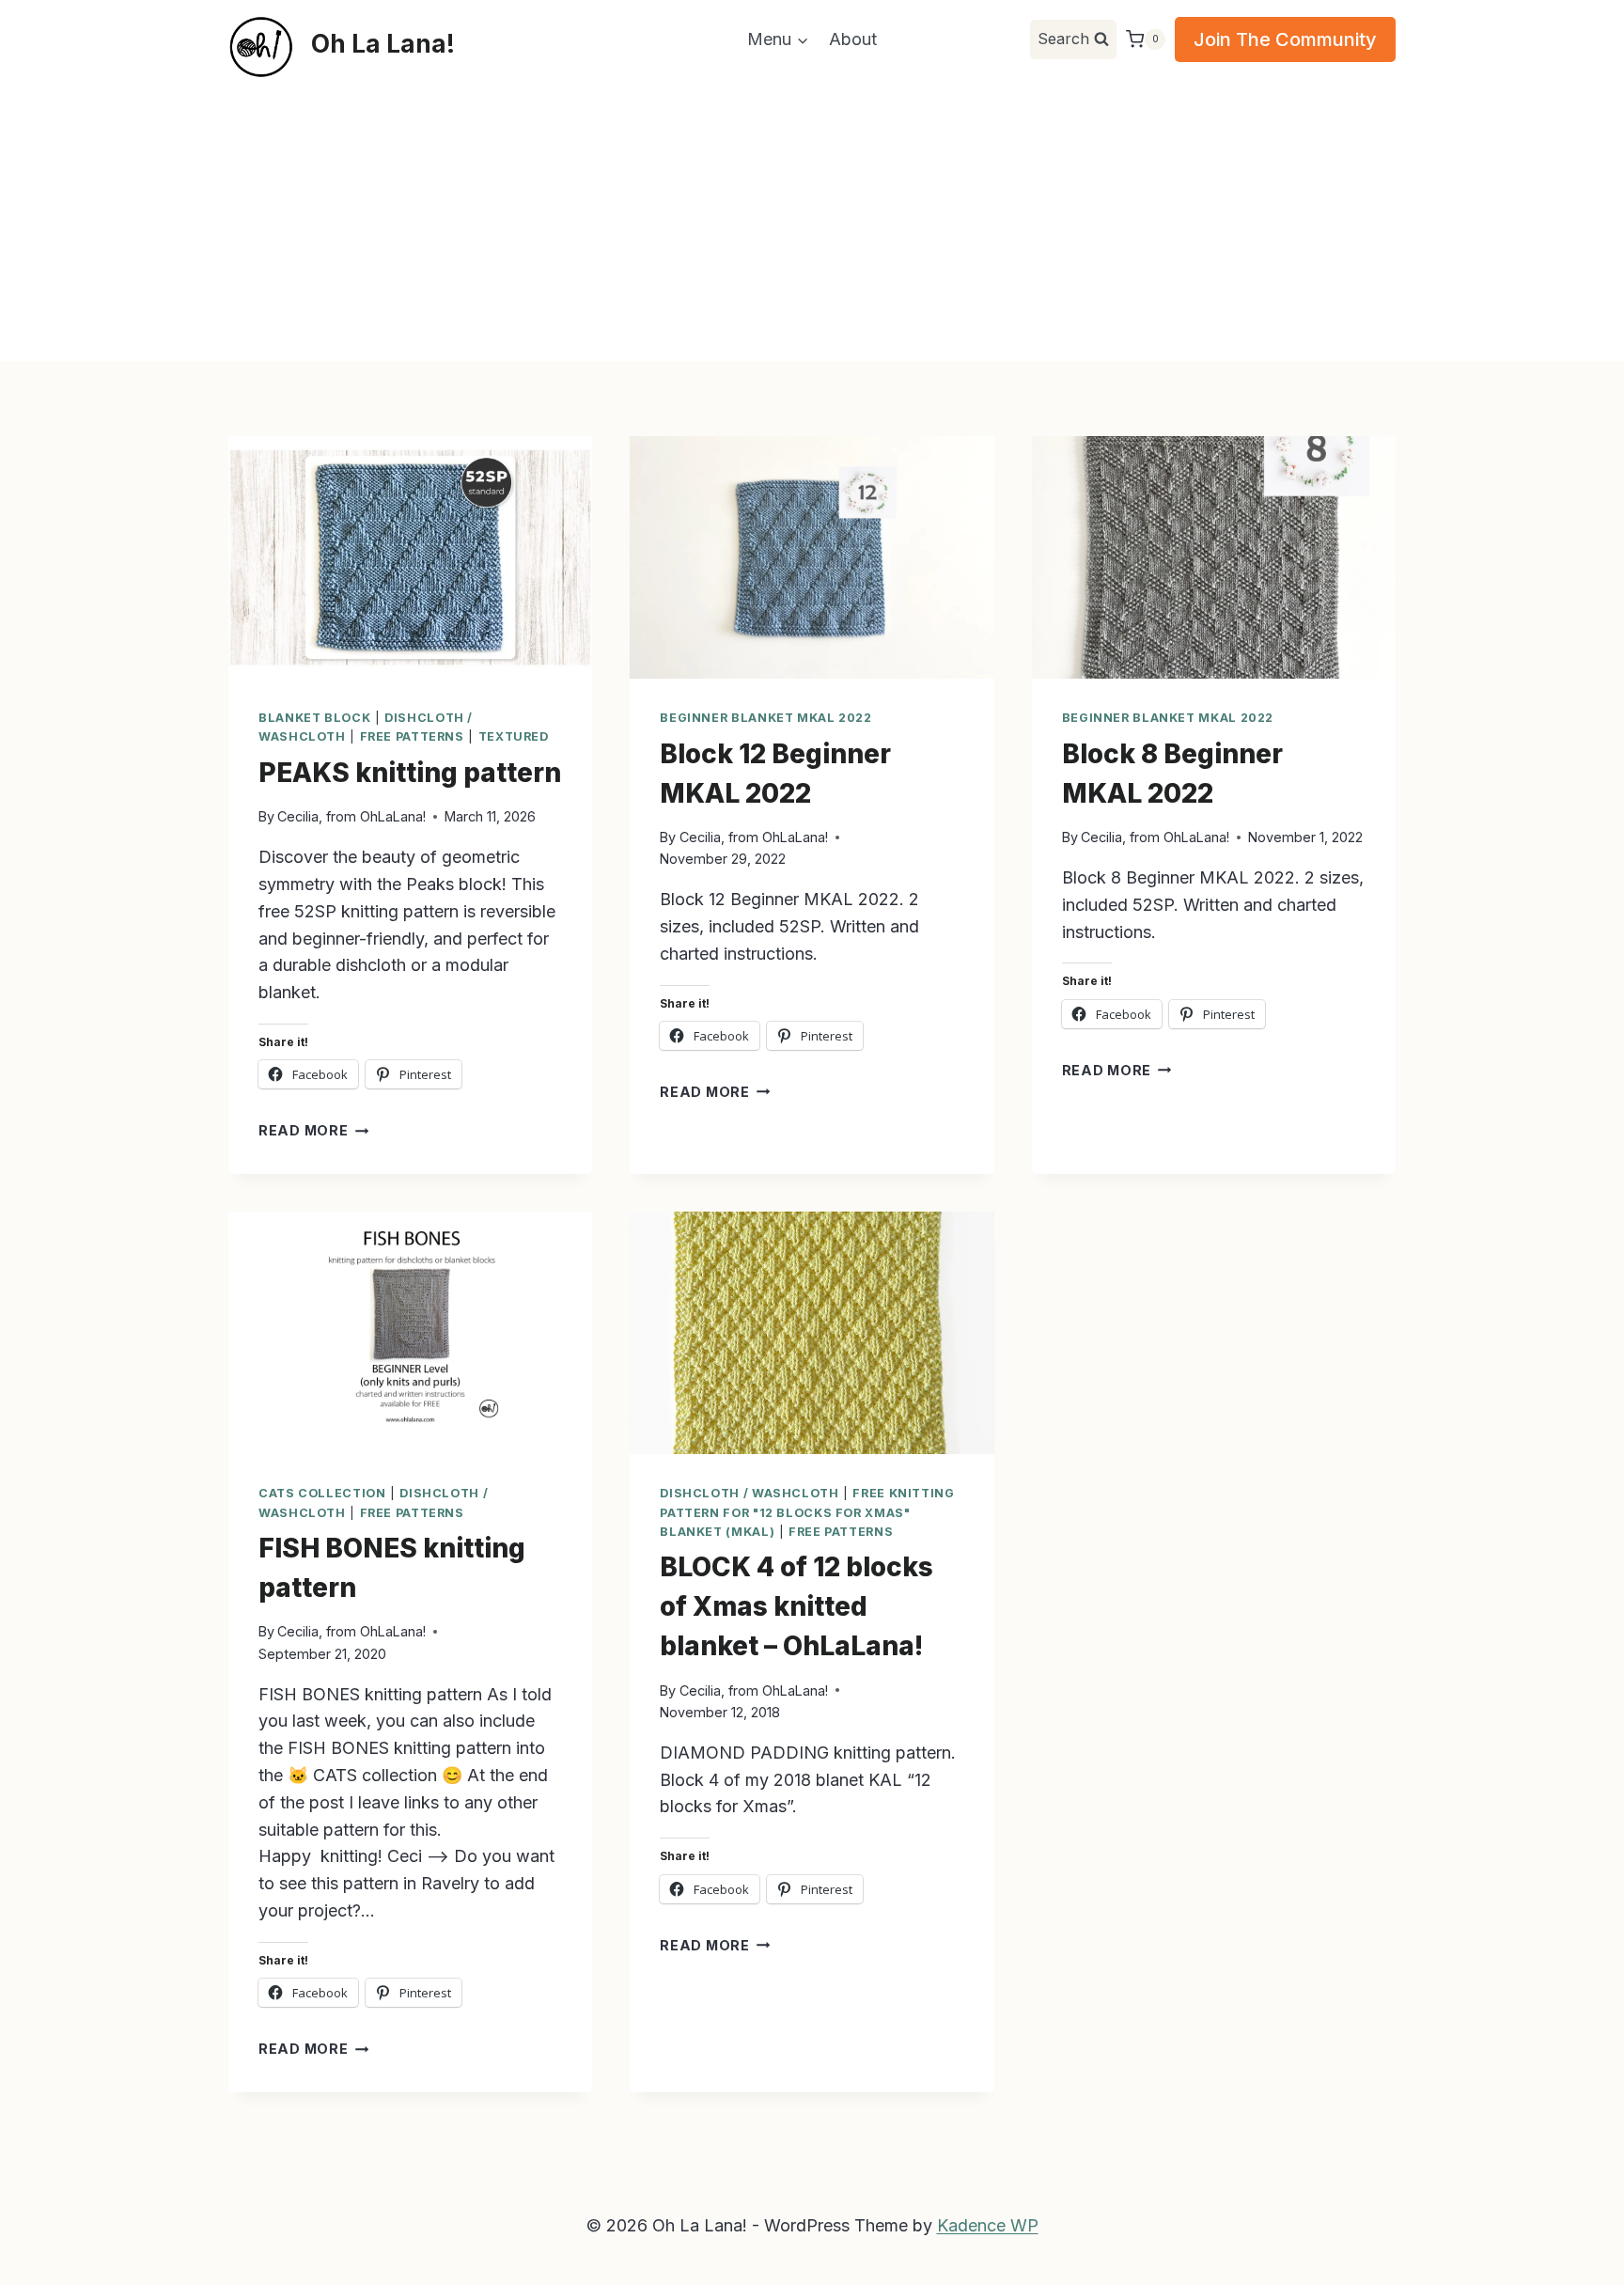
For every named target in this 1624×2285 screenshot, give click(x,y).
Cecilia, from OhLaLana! (351, 816)
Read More (313, 1130)
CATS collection (322, 1493)
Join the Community (1285, 39)
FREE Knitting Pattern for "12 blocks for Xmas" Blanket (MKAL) (807, 1512)
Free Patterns (412, 736)
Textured (514, 736)
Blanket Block (314, 718)
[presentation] (410, 557)
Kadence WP (988, 2225)
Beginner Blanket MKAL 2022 (765, 718)
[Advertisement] (812, 220)
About (853, 39)
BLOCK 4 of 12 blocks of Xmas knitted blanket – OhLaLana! (796, 1606)
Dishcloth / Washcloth (749, 1493)
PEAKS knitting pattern (410, 773)
